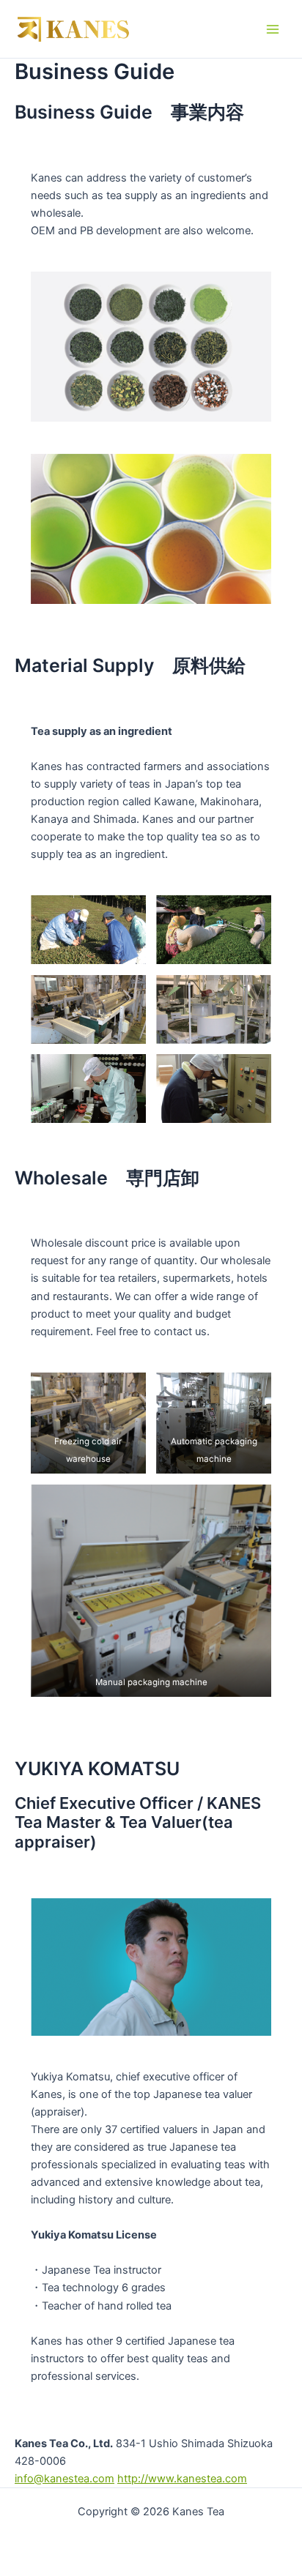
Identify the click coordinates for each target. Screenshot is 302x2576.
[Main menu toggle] (273, 29)
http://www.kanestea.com (182, 2479)
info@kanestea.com (65, 2479)
